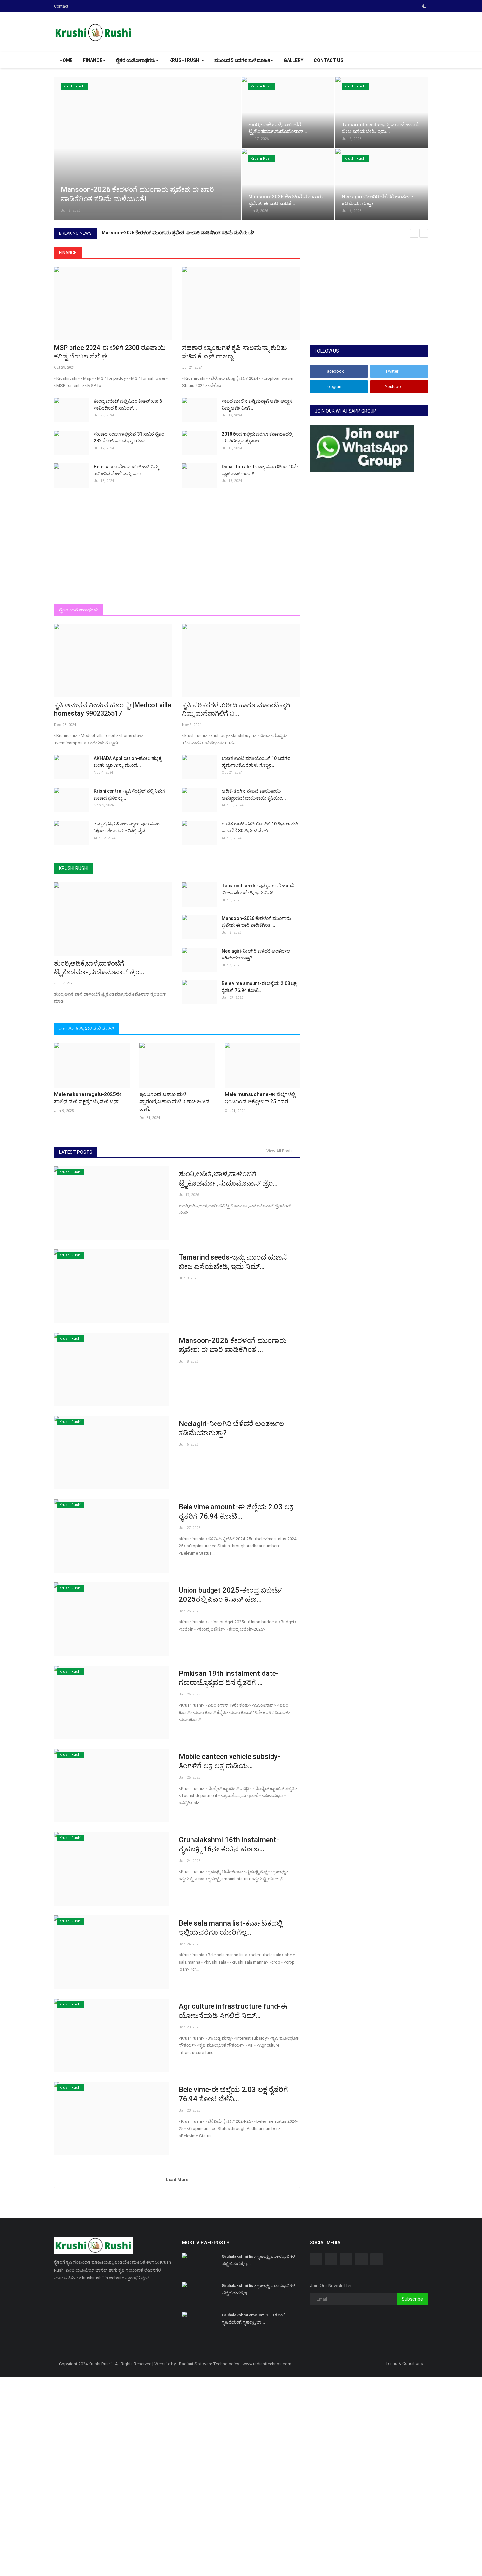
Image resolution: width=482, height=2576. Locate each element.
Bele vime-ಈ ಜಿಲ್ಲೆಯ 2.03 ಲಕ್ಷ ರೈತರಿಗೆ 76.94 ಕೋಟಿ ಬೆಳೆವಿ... (233, 2094)
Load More (177, 2180)
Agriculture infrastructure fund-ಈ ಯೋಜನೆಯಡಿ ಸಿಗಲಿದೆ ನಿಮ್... (233, 2011)
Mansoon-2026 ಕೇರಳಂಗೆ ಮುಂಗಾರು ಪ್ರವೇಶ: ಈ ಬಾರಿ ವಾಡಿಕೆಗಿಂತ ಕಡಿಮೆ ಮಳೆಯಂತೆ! (178, 233)
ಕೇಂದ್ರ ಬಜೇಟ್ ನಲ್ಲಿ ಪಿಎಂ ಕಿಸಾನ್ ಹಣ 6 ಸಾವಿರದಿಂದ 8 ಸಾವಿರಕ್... (128, 405)
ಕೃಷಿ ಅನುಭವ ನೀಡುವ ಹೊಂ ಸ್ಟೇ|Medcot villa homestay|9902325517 (113, 709)
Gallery (293, 60)
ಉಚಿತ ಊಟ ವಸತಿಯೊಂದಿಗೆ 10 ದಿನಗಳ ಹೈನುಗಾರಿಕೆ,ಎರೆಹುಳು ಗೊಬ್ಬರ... (256, 762)
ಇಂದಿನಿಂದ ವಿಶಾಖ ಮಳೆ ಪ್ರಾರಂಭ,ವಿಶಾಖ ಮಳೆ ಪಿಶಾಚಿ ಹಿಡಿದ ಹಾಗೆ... (174, 1102)
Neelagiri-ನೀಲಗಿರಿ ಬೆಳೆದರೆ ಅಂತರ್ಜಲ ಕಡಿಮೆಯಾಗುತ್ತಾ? (256, 954)
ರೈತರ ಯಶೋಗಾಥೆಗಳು (79, 610)
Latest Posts (76, 1152)
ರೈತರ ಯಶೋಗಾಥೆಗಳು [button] (136, 60)
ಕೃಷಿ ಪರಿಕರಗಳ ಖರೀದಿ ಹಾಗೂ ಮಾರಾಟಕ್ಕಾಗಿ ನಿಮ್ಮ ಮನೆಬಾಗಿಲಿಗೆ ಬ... (236, 709)
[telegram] (346, 2259)
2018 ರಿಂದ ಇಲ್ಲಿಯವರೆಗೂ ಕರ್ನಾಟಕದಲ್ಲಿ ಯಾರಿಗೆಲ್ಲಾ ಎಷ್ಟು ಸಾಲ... (257, 437)
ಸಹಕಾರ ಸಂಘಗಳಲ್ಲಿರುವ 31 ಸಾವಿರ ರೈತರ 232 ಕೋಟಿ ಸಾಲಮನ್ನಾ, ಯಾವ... (129, 437)
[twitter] (331, 2259)
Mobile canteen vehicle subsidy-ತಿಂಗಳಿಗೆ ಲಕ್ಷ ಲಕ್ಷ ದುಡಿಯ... (230, 1761)
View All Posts (281, 1151)
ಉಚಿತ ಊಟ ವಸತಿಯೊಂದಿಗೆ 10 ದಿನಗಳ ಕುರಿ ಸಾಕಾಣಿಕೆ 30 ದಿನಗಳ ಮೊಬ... (260, 827)
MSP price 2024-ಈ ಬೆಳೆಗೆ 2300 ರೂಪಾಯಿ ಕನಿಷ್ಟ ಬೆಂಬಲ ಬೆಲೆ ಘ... (110, 352)
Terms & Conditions (404, 2363)
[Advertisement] (177, 552)
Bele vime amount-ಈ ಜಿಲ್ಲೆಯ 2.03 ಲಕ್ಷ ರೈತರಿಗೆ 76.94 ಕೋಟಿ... (259, 987)
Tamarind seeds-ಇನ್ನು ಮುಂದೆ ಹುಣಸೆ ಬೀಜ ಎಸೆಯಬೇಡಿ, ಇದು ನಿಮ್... (258, 889)
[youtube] (361, 2259)
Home (66, 60)
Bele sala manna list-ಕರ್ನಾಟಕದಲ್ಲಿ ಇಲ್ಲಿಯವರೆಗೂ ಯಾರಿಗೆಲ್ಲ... (231, 1928)
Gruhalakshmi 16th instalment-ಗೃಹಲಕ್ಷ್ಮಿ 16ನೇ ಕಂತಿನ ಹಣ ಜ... (229, 1844)
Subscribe (412, 2299)
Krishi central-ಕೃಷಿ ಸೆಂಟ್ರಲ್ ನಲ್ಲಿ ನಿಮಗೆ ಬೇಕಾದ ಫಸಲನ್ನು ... (130, 794)
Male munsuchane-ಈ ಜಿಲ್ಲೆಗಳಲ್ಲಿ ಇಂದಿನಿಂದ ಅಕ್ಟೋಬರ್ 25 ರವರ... (260, 1098)
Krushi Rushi (74, 868)
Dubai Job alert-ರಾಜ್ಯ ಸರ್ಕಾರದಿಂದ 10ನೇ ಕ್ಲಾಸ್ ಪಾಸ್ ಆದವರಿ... (260, 470)
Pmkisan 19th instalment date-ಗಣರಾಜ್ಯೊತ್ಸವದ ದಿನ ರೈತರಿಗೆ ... (229, 1678)
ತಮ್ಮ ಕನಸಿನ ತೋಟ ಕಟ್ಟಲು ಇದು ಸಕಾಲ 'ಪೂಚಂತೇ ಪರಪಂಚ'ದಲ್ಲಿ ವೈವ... (127, 827)
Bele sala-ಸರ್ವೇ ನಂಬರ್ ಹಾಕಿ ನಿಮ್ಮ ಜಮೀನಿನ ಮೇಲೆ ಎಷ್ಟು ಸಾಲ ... (126, 470)
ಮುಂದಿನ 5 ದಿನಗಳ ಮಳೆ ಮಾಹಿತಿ (87, 1029)
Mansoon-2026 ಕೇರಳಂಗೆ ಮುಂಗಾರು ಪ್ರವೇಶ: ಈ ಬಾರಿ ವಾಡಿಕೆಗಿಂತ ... (256, 922)
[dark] (424, 6)
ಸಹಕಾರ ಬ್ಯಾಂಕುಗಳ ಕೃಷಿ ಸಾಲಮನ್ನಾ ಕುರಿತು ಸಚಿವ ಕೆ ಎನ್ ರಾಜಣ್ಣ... (234, 352)
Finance (68, 253)
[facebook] (316, 2259)
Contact (61, 6)
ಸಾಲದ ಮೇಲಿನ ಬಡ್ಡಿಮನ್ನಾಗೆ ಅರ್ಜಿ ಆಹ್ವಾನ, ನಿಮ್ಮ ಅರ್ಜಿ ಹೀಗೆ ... (258, 405)
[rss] (376, 2259)
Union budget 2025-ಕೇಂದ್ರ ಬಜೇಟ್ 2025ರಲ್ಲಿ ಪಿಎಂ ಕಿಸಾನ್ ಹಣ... (230, 1595)
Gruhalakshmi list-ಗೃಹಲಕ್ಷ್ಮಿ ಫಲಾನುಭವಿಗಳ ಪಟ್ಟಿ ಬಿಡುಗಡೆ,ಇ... (258, 2260)
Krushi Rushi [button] (185, 60)
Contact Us (329, 60)
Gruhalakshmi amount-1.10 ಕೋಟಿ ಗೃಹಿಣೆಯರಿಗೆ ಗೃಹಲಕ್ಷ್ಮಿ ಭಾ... (253, 2319)
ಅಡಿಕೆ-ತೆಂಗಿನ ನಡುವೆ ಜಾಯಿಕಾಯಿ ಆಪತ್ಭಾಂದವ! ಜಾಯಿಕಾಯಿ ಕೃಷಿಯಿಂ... (254, 794)
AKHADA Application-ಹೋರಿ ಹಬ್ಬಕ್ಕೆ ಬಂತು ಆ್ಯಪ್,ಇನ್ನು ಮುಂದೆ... (128, 762)
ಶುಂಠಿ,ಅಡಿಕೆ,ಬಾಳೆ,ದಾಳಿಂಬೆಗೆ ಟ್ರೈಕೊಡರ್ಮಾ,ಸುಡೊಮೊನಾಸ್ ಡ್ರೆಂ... (99, 968)
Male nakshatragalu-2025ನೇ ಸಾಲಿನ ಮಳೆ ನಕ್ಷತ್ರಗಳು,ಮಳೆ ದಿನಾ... (89, 1098)
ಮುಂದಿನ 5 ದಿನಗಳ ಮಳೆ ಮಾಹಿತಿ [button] (242, 60)
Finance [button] (93, 60)
